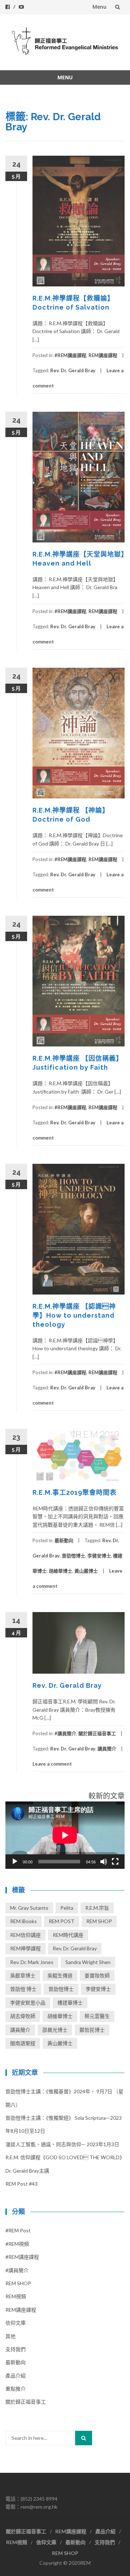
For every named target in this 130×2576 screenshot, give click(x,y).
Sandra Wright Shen (88, 1962)
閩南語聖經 (23, 2043)
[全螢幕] (115, 1862)
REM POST (62, 1921)
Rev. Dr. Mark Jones (32, 1962)
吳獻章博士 (23, 1975)
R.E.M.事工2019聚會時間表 (75, 1492)
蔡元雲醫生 (97, 2016)
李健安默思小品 (28, 2003)
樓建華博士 (70, 2003)
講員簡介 (107, 1749)
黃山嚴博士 (86, 1571)
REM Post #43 (21, 2184)
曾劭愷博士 (73, 1556)
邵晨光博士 (55, 2030)
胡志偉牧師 (23, 2016)
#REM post (18, 2230)
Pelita (67, 1908)
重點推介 (16, 2389)
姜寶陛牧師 (97, 1975)
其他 (10, 2336)
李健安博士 (99, 1556)
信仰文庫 (16, 2323)
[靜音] (104, 1862)
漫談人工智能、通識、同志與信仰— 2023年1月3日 (62, 2144)
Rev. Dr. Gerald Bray (73, 370)
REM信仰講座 (25, 1935)
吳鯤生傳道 (60, 1975)
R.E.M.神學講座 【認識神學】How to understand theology (74, 1315)
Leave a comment (52, 1764)
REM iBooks (23, 1921)
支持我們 (16, 2349)
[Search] (84, 2438)
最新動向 (64, 1540)
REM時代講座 (68, 1935)
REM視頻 (16, 2296)
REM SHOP (99, 1921)
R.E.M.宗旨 (97, 1908)
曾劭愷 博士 (23, 1989)
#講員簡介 (65, 1733)
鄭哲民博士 (92, 2030)
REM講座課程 (103, 355)
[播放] (15, 1862)
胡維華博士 (60, 1571)
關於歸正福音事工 (97, 1733)
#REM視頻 (17, 2244)
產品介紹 (16, 2376)
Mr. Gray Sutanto (29, 1908)
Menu (99, 7)
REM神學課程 (25, 1948)
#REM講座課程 (70, 355)
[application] (65, 1835)
